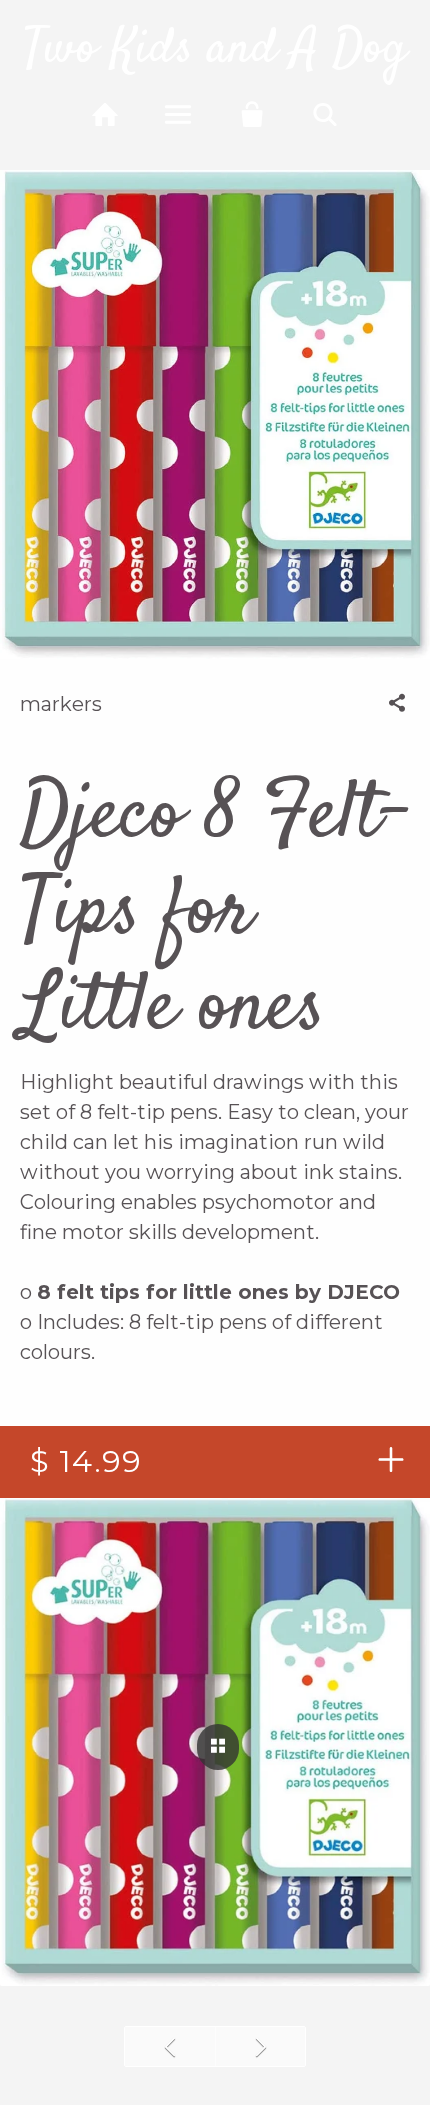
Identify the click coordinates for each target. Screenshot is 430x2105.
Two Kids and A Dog (215, 50)
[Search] (325, 114)
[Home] (104, 114)
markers (61, 704)
